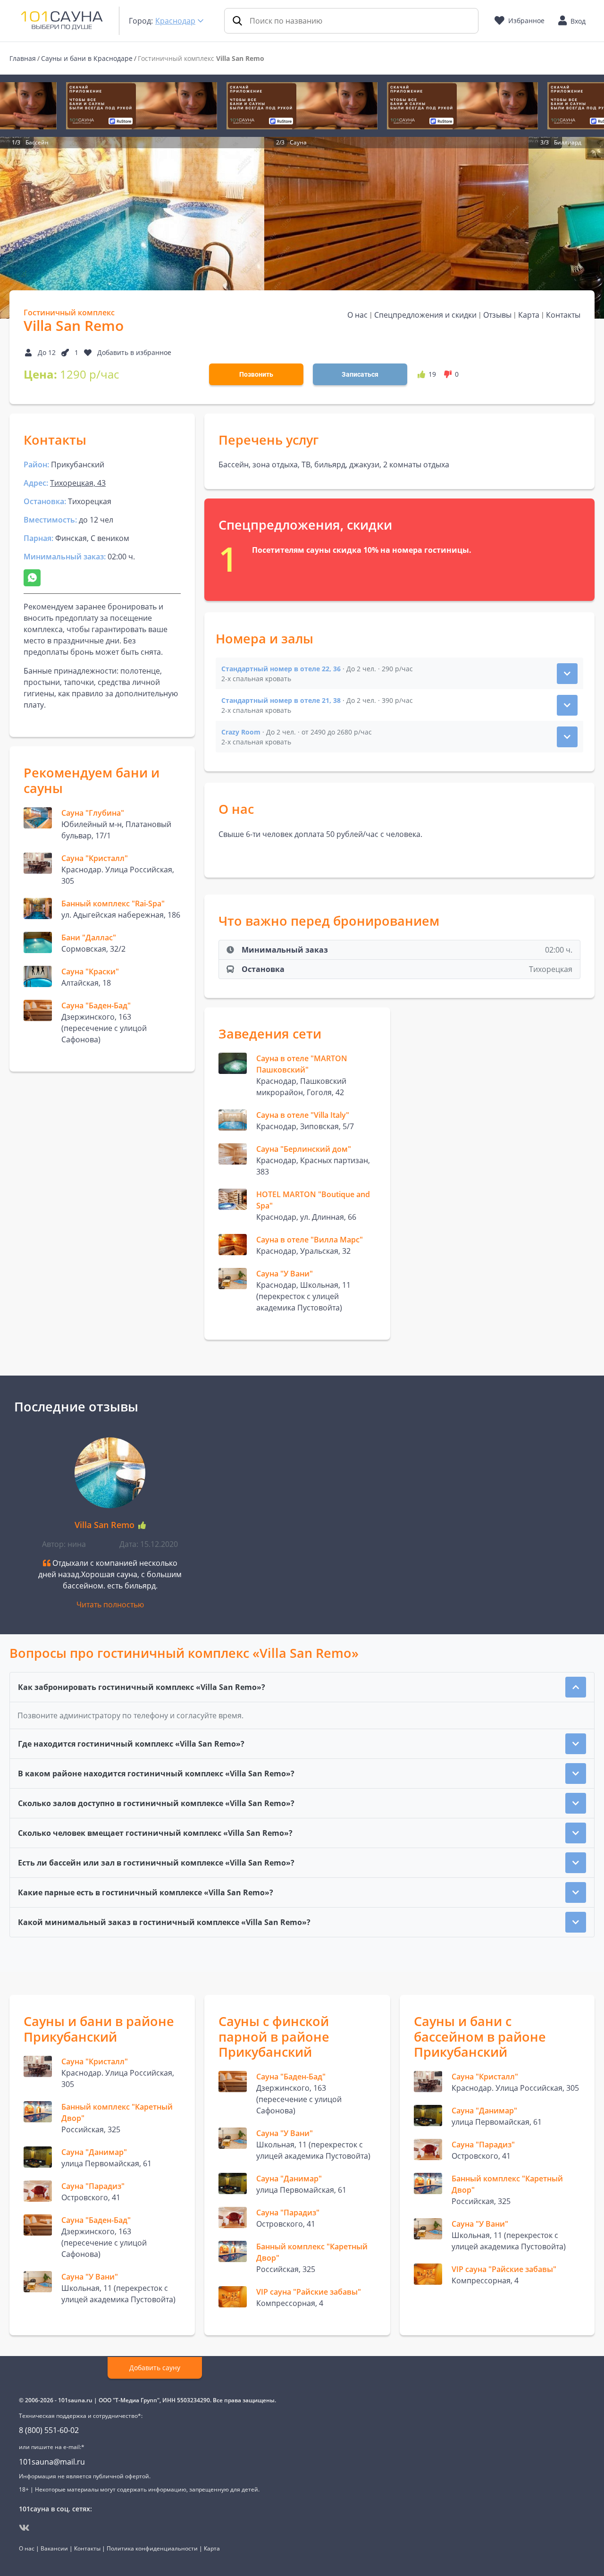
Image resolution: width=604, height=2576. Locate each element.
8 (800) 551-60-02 (49, 2430)
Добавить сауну (155, 2368)
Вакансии (54, 2548)
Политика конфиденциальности (152, 2548)
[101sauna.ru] (62, 20)
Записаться (360, 374)
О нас (357, 315)
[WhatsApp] (32, 578)
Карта (529, 315)
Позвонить (256, 374)
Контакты (563, 315)
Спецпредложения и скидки (425, 315)
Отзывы (497, 315)
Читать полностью (110, 1605)
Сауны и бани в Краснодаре (87, 58)
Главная (23, 58)
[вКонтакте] (24, 2528)
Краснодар (175, 21)
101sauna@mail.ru (52, 2462)
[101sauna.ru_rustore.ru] (142, 106)
